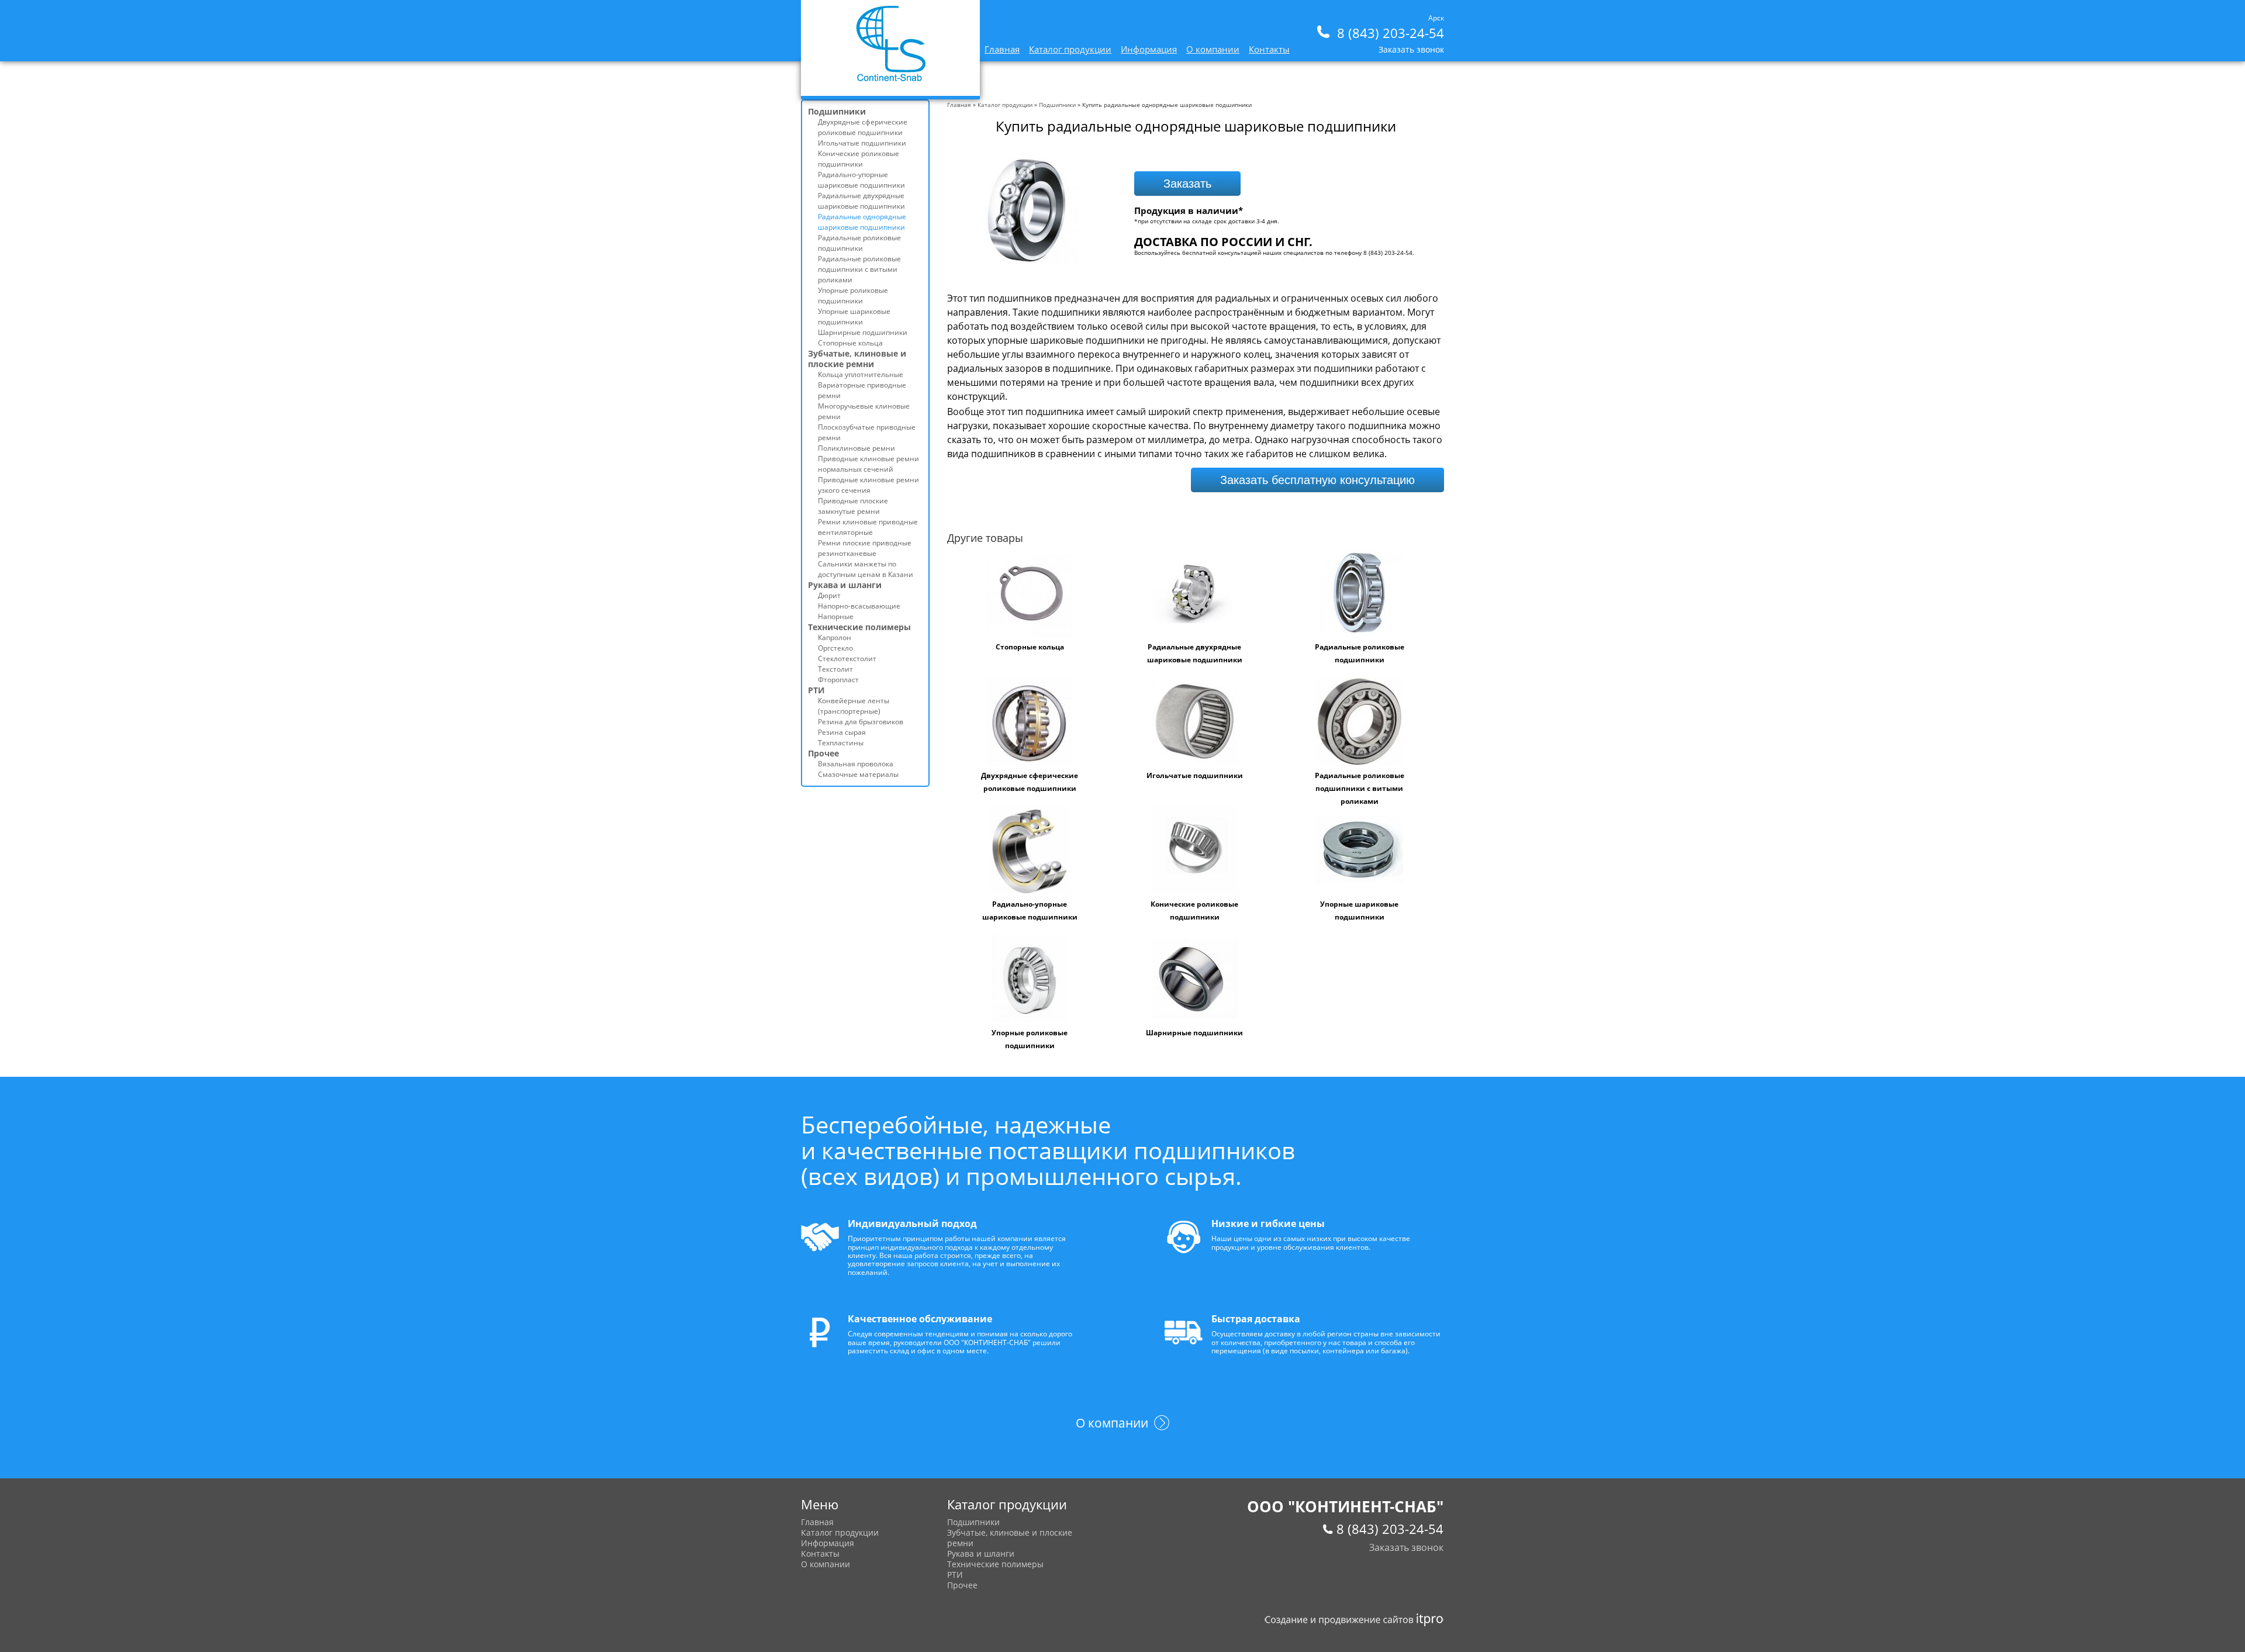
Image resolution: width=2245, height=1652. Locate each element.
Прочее (823, 753)
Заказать (1187, 184)
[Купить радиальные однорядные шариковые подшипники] (1026, 260)
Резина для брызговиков (861, 722)
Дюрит (829, 595)
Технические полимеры (859, 627)
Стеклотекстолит (847, 659)
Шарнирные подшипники (1194, 1033)
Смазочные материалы (858, 774)
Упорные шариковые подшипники (854, 317)
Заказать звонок (1411, 49)
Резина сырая (842, 732)
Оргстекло (835, 648)
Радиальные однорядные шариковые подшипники (862, 222)
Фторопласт (838, 680)
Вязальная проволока (856, 764)
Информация (1149, 49)
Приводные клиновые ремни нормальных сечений (868, 464)
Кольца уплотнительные (861, 374)
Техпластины (841, 743)
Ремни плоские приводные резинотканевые (865, 548)
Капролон (835, 637)
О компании (1213, 49)
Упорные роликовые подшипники (853, 296)
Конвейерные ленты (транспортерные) (854, 706)
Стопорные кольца (1030, 647)
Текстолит (835, 669)
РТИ (816, 690)
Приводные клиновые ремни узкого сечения (868, 485)
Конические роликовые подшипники (859, 159)
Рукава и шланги (845, 585)
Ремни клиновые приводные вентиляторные (868, 527)
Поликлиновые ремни (856, 448)
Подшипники (1057, 105)
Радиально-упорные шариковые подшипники (861, 180)
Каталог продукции (1070, 49)
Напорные (836, 616)
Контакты (1269, 49)
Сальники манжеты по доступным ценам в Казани (866, 569)
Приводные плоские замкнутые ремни (853, 506)
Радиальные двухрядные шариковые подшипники (861, 201)
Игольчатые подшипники (1195, 775)
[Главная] (891, 79)
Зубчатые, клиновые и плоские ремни (857, 359)
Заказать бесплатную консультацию (1317, 480)
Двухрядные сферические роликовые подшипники (863, 127)
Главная (1002, 49)
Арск (1436, 18)
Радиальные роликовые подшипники (859, 243)
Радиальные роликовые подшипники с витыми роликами (1360, 788)
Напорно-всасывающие (859, 606)
